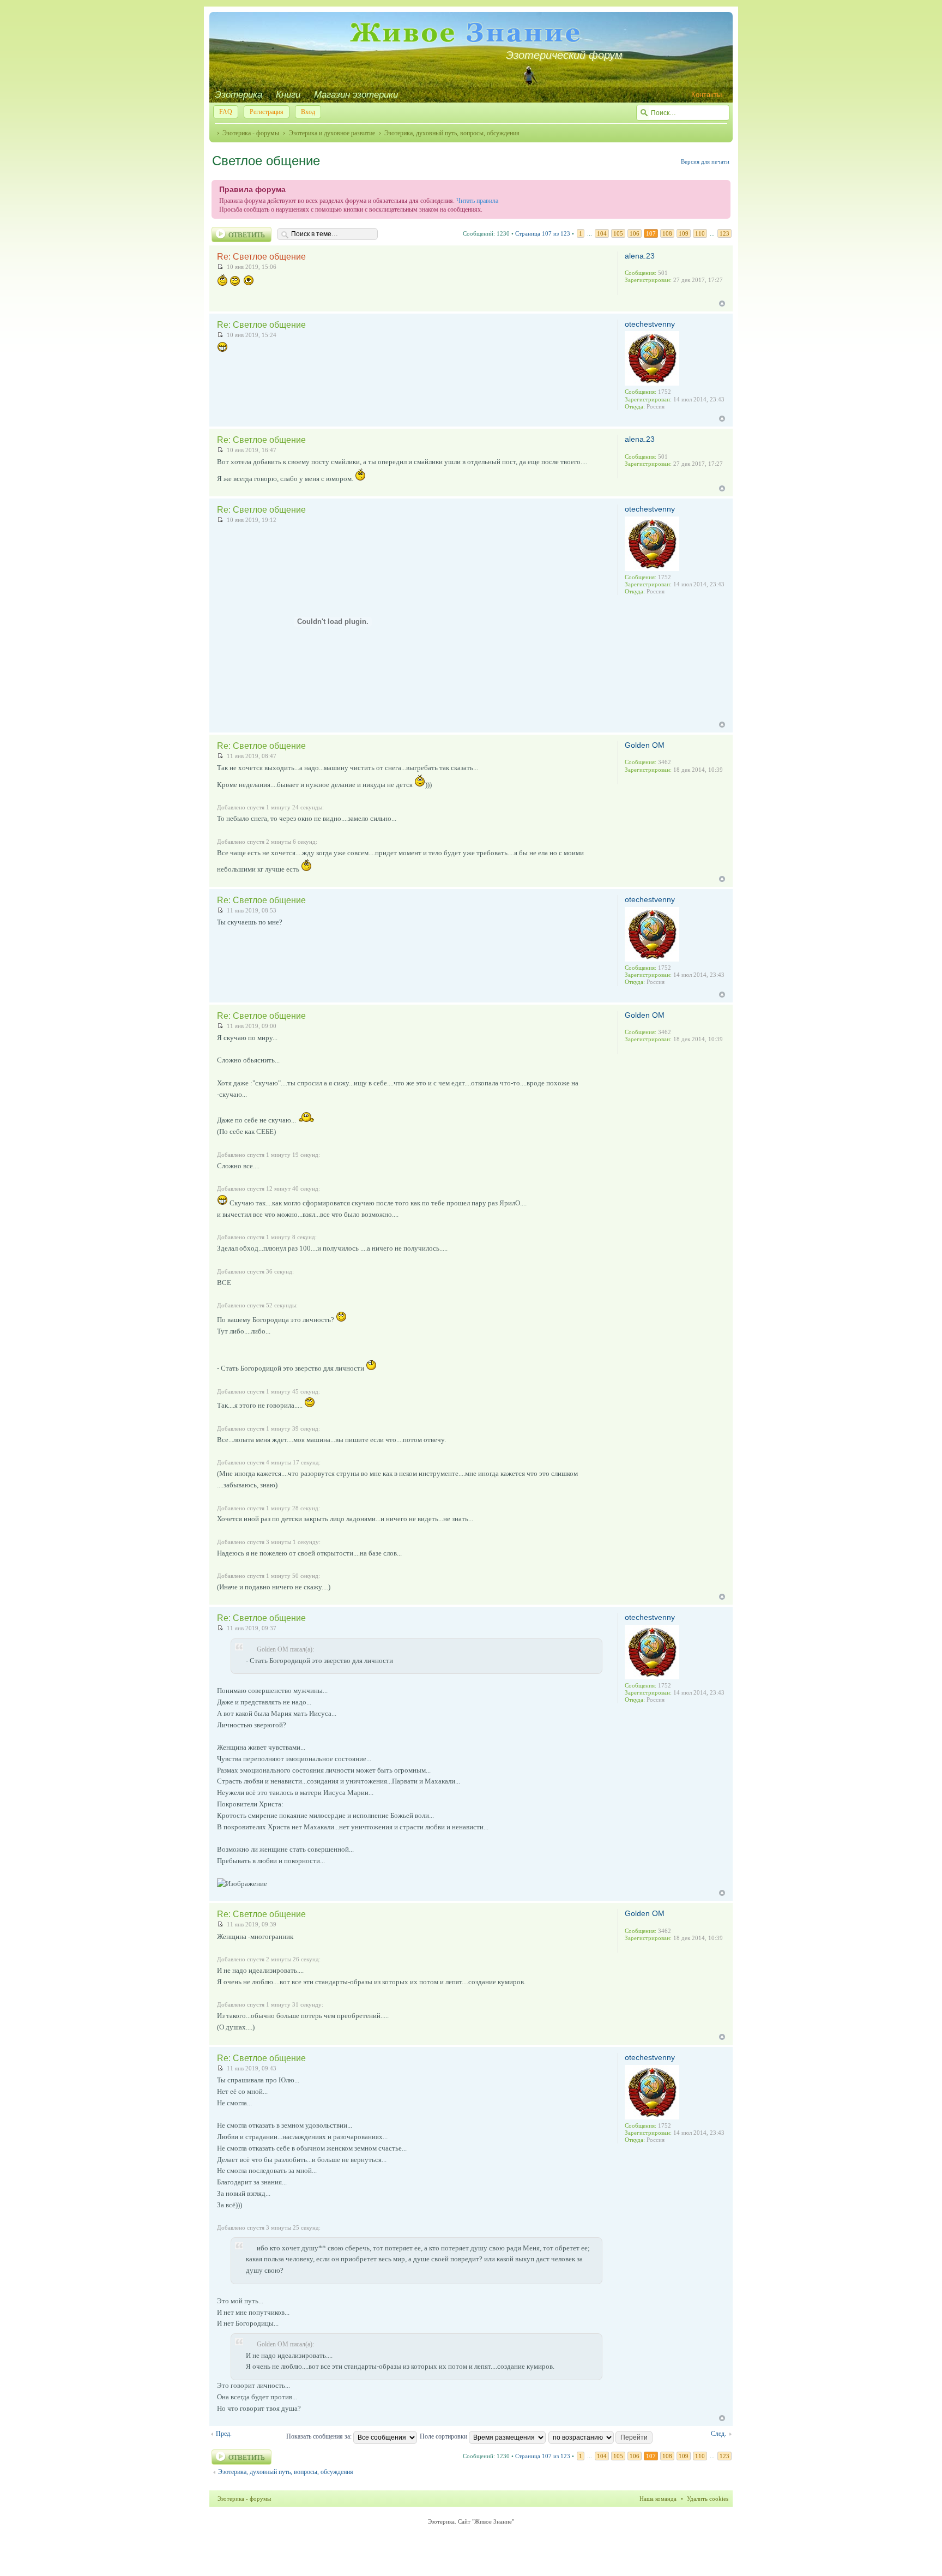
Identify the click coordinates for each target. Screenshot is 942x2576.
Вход (308, 112)
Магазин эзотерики (356, 95)
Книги (288, 95)
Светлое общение (266, 161)
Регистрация (267, 112)
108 (667, 233)
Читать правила (477, 201)
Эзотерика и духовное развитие (332, 133)
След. (718, 2434)
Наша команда (658, 2499)
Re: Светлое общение (261, 257)
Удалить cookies (708, 2499)
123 (724, 233)
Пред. (224, 2434)
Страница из (543, 233)
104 (602, 233)
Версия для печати (705, 161)
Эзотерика (238, 95)
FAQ (226, 112)
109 (684, 233)
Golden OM (645, 745)
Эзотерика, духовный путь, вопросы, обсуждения (452, 133)
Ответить (246, 235)
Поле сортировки (444, 2436)
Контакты (706, 95)
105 (618, 233)
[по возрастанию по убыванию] (601, 2436)
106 (635, 233)
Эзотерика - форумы (251, 133)
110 (700, 233)
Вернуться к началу (722, 304)
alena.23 (640, 256)
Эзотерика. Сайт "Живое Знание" (471, 2521)
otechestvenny (650, 324)
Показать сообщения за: (320, 2436)
